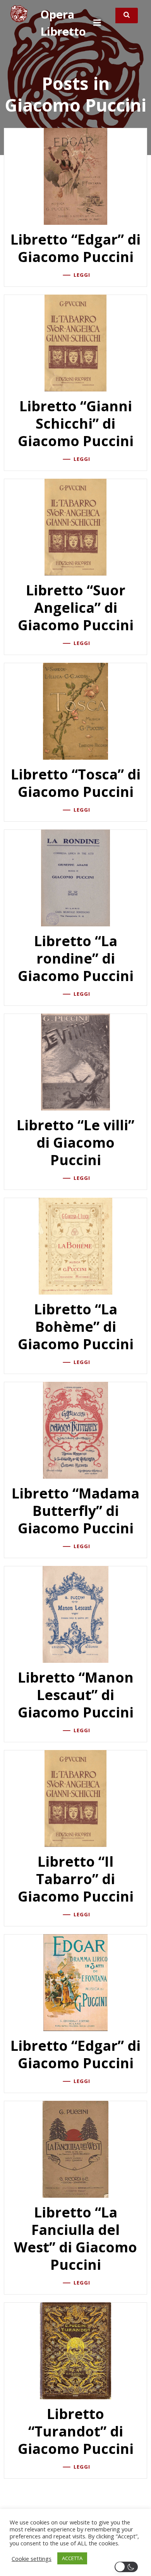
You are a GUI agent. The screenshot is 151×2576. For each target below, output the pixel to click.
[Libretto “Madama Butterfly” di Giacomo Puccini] (75, 1429)
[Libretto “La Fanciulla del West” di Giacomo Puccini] (75, 2148)
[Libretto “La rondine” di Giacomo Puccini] (75, 877)
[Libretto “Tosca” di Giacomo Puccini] (75, 710)
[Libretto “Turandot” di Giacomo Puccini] (75, 2350)
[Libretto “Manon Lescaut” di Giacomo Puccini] (75, 1614)
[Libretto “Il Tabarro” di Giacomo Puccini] (75, 1798)
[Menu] (97, 23)
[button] (128, 2567)
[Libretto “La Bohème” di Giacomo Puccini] (75, 1245)
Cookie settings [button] (32, 2559)
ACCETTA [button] (72, 2558)
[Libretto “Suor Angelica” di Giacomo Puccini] (75, 526)
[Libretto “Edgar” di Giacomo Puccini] (75, 176)
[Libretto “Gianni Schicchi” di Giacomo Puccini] (75, 342)
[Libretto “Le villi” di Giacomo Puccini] (75, 1061)
